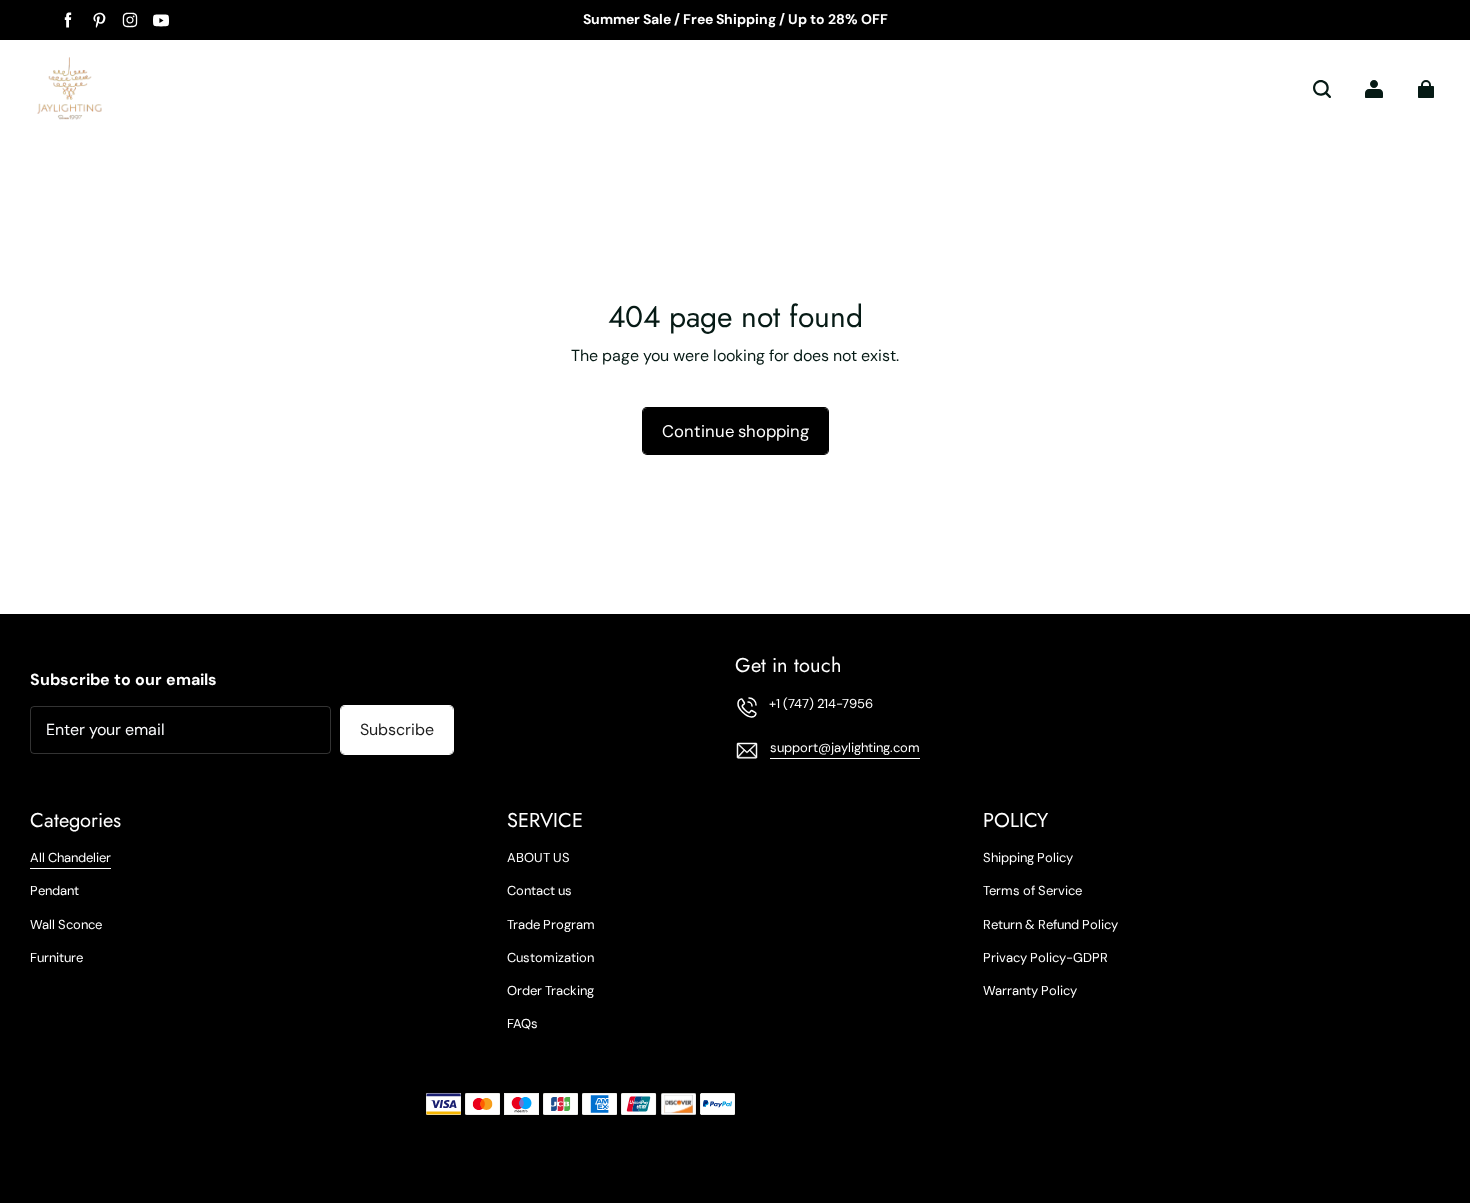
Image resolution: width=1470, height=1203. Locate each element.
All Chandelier (70, 857)
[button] (1322, 89)
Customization (550, 957)
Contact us (539, 890)
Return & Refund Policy (1050, 924)
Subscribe (397, 729)
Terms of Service (1032, 890)
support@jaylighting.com (845, 747)
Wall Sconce (66, 924)
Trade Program (551, 924)
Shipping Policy (1028, 857)
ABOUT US (538, 857)
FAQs (522, 1023)
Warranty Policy (1030, 990)
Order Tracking (550, 990)
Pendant (54, 890)
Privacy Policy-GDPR (1045, 957)
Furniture (56, 957)
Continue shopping (735, 431)
